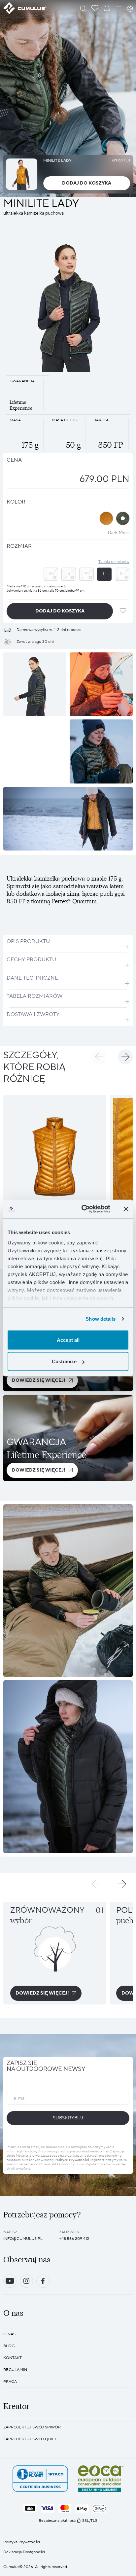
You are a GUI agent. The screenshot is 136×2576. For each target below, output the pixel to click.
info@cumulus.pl (23, 2239)
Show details (101, 1319)
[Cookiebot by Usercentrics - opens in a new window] (83, 1209)
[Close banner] (126, 1209)
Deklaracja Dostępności (24, 2552)
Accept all (68, 1340)
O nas (9, 2334)
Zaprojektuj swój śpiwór (32, 2427)
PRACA (10, 2382)
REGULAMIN (15, 2370)
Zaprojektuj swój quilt (30, 2439)
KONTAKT (13, 2358)
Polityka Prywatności (22, 2542)
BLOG (9, 2346)
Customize (64, 1361)
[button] (99, 1057)
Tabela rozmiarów (114, 562)
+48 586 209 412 (74, 2239)
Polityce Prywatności (72, 2160)
